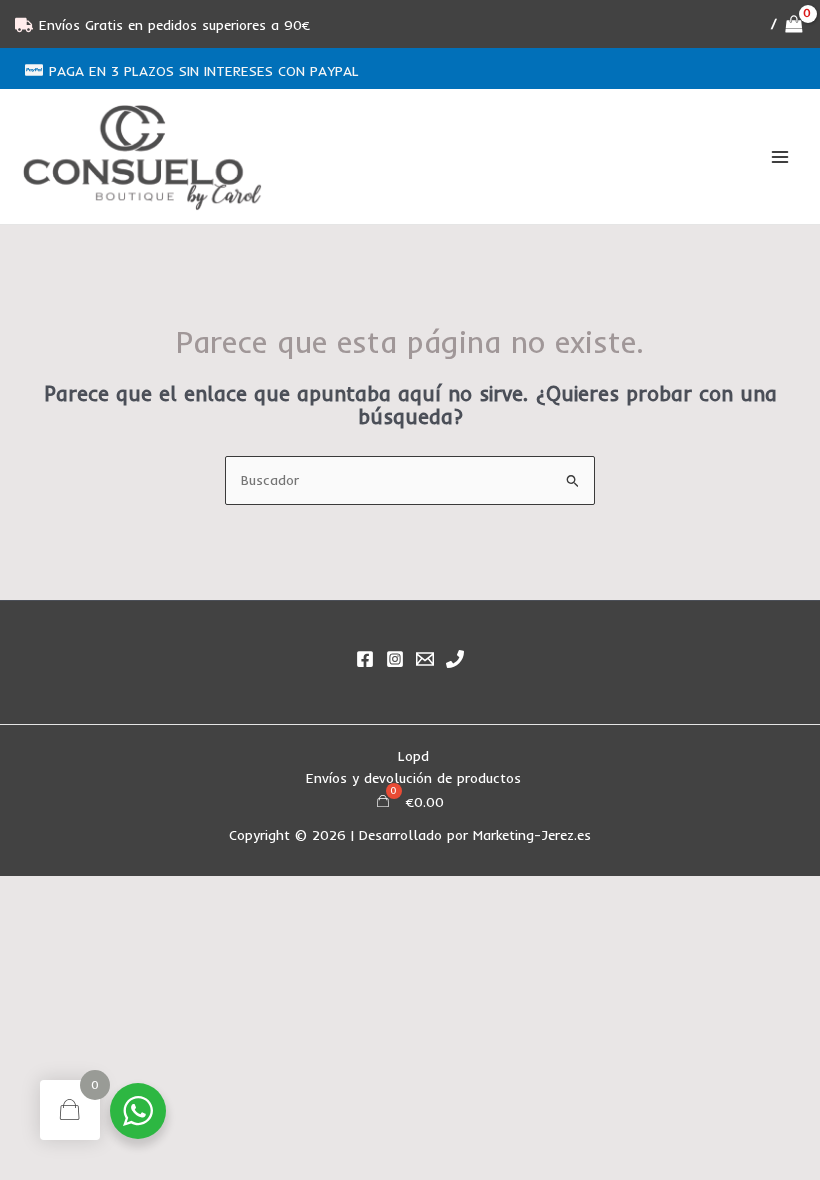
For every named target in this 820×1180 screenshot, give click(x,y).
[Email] (425, 659)
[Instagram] (395, 659)
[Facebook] (365, 659)
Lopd (413, 755)
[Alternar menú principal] (780, 156)
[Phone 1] (455, 659)
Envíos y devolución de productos (413, 777)
